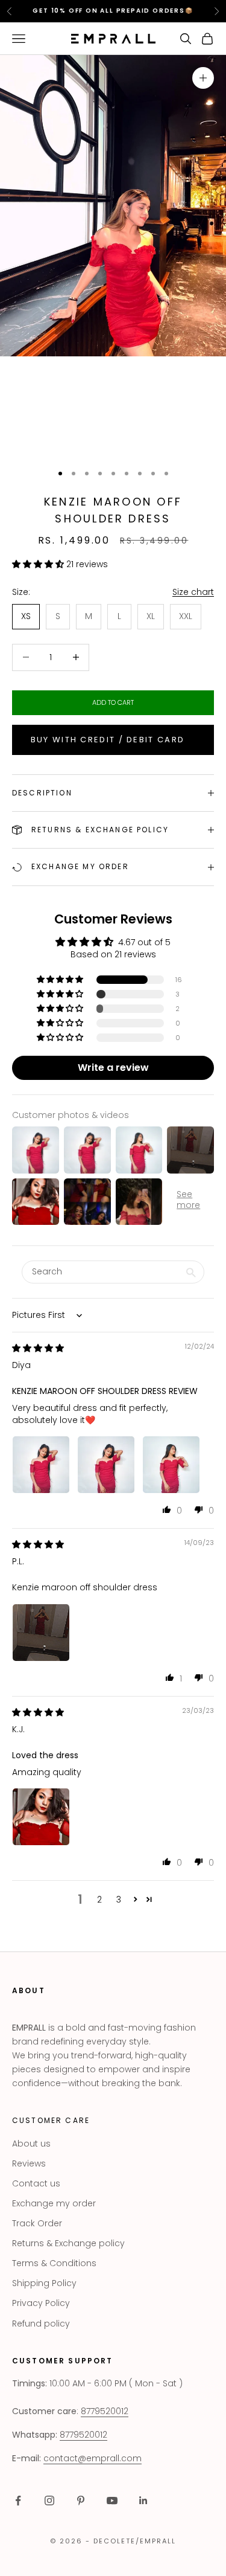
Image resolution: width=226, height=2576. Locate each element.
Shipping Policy (44, 2283)
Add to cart (113, 702)
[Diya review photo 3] (171, 1465)
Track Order (37, 2223)
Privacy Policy (41, 2303)
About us (31, 2144)
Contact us (36, 2183)
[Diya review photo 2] (106, 1465)
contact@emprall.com (93, 2458)
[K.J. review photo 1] (41, 1817)
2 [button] (99, 1900)
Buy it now (113, 740)
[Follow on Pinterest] (81, 2501)
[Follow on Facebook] (18, 2501)
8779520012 (105, 2411)
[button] (39, 564)
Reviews (29, 2163)
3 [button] (119, 1900)
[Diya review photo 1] (41, 1465)
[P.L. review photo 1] (41, 1633)
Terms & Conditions (54, 2263)
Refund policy (41, 2324)
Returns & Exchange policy (68, 2243)
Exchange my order (54, 2203)
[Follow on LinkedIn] (143, 2501)
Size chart (193, 592)
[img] (38, 1348)
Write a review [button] (113, 1068)
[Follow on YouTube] (112, 2501)
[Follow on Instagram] (49, 2501)
